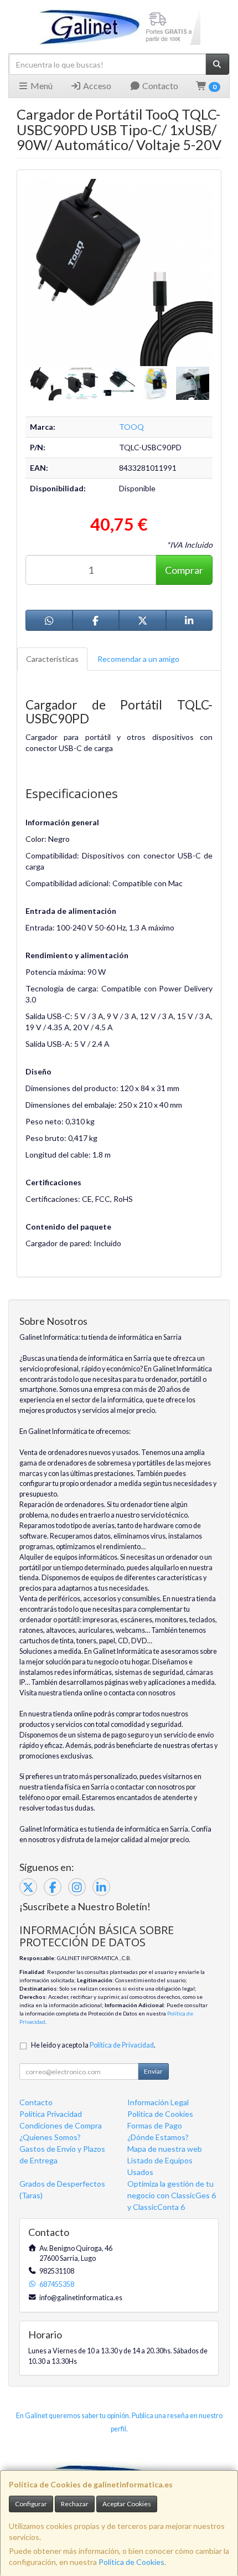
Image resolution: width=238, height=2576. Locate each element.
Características (52, 659)
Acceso (96, 86)
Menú (41, 86)
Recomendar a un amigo (138, 659)
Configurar (31, 2504)
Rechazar (75, 2504)
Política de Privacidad (122, 2045)
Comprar (184, 570)
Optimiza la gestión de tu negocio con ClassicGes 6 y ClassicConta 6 (172, 2195)
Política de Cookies (131, 2562)
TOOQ (131, 427)
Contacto (159, 86)
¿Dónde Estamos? (158, 2137)
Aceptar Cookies (127, 2504)
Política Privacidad (51, 2114)
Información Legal (158, 2102)
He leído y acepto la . (93, 2045)
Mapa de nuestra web (165, 2149)
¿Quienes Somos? (50, 2137)
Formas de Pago (155, 2125)
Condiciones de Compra (61, 2125)
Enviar (153, 2071)
